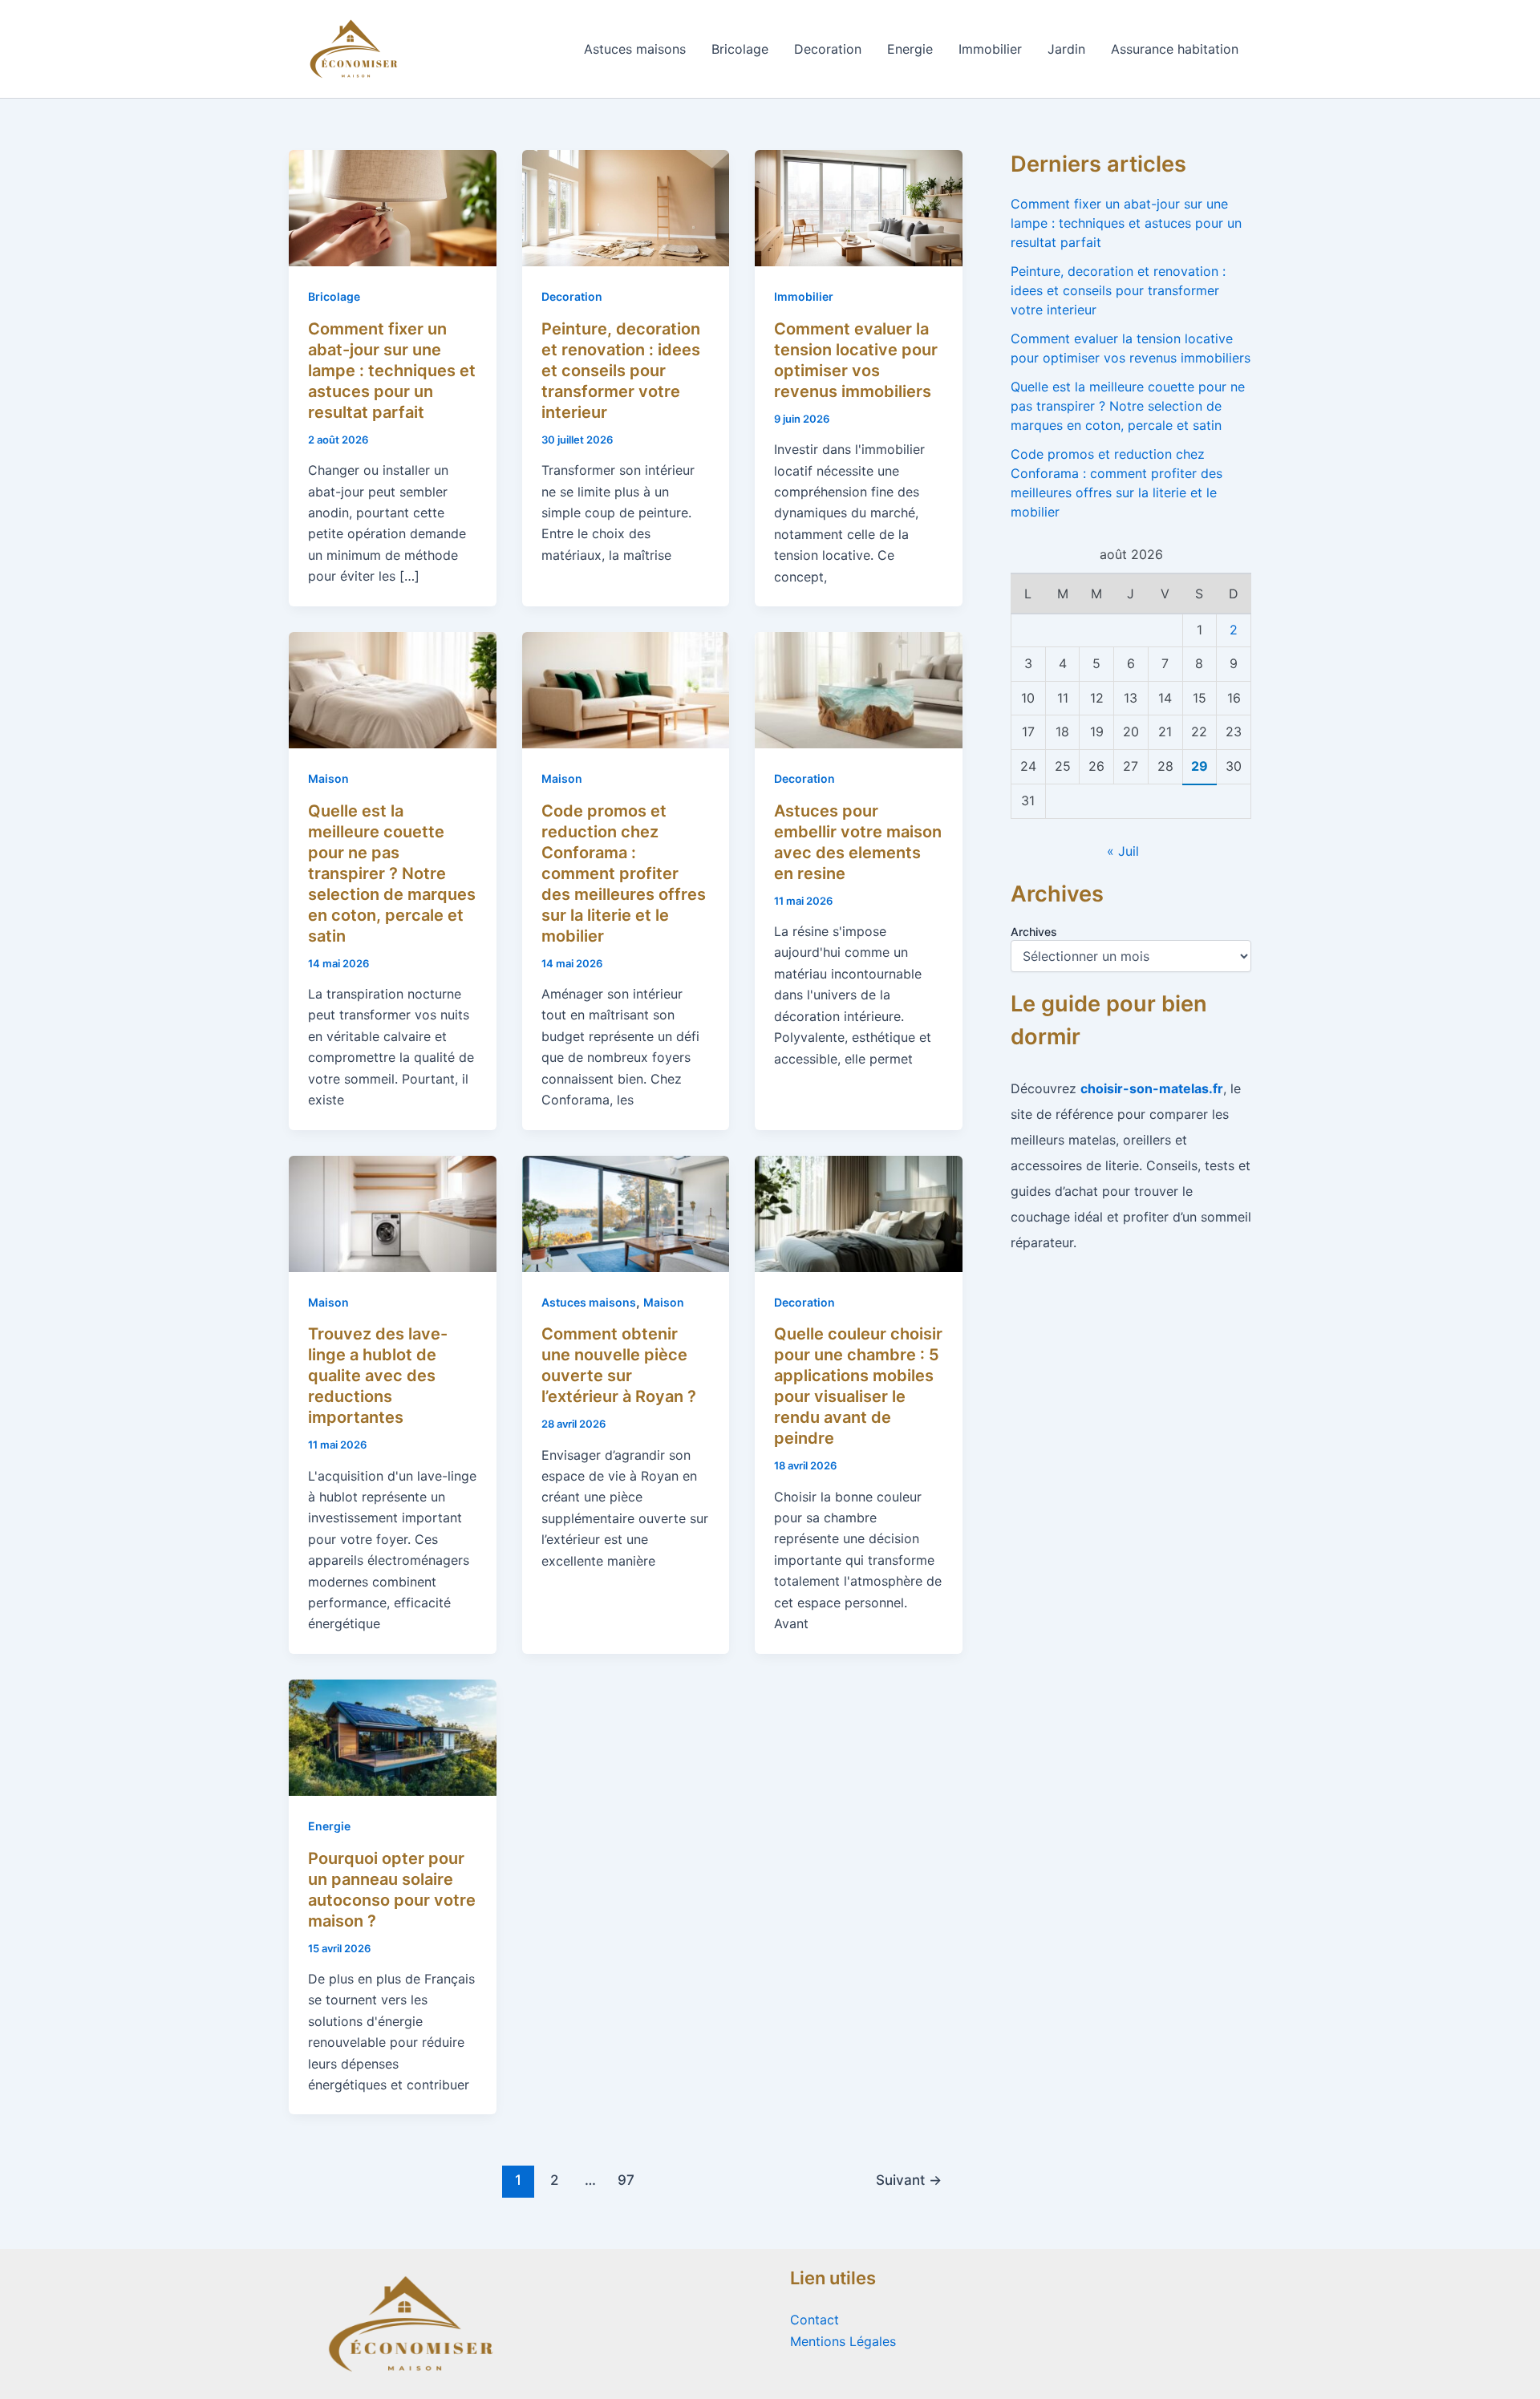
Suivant (909, 2180)
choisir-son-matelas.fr (1152, 1088)
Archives (1034, 932)
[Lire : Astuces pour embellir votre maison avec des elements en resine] (859, 689)
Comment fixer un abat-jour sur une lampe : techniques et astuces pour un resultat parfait (392, 371)
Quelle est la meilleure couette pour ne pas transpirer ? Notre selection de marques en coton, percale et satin (392, 873)
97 (626, 2180)
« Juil (1123, 851)
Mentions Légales (843, 2341)
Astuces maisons (635, 49)
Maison (328, 778)
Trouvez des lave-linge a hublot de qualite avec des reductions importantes (378, 1376)
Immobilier (990, 49)
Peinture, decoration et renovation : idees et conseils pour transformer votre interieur (621, 371)
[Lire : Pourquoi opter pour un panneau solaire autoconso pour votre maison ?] (393, 1736)
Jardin (1066, 49)
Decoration (828, 49)
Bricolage (740, 49)
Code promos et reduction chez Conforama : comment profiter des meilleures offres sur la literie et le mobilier (624, 873)
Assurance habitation (1175, 49)
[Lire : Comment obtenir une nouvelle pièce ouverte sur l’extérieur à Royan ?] (626, 1213)
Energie (910, 49)
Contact (815, 2320)
